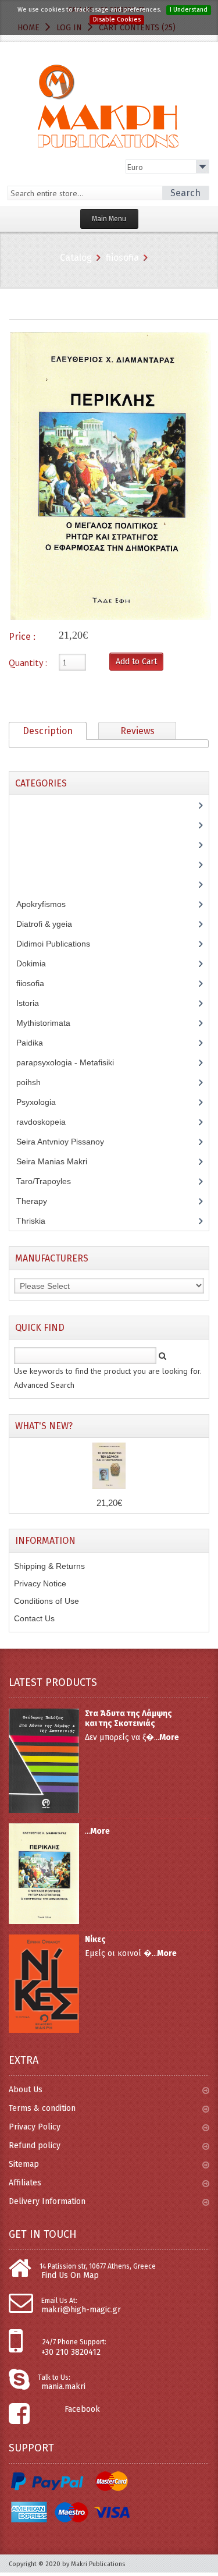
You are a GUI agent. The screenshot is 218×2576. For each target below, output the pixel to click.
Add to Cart (136, 662)
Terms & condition (42, 2108)
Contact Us (34, 1618)
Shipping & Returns (49, 1566)
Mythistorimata (50, 1023)
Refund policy (35, 2146)
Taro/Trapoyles (50, 1181)
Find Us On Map (70, 2275)
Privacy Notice (40, 1583)
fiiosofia (122, 258)
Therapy (38, 1201)
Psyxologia (45, 1102)
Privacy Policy (35, 2127)
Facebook (82, 2409)
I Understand (189, 10)
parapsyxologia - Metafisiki (74, 1062)
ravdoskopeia (47, 1122)
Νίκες (95, 1939)
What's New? (44, 1426)
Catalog (76, 258)
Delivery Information (47, 2201)
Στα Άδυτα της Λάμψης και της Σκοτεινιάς (128, 1718)
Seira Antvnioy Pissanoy (69, 1142)
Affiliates (25, 2183)
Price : (22, 637)
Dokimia (37, 963)
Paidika (36, 1043)
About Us (26, 2090)
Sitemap (24, 2164)
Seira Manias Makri (58, 1161)
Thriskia (39, 1221)
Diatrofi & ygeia (51, 924)
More (169, 1737)
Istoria (34, 1003)
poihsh (35, 1082)
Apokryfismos (50, 904)
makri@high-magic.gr (81, 2310)
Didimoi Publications (60, 944)
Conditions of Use (47, 1601)
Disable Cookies (117, 20)
